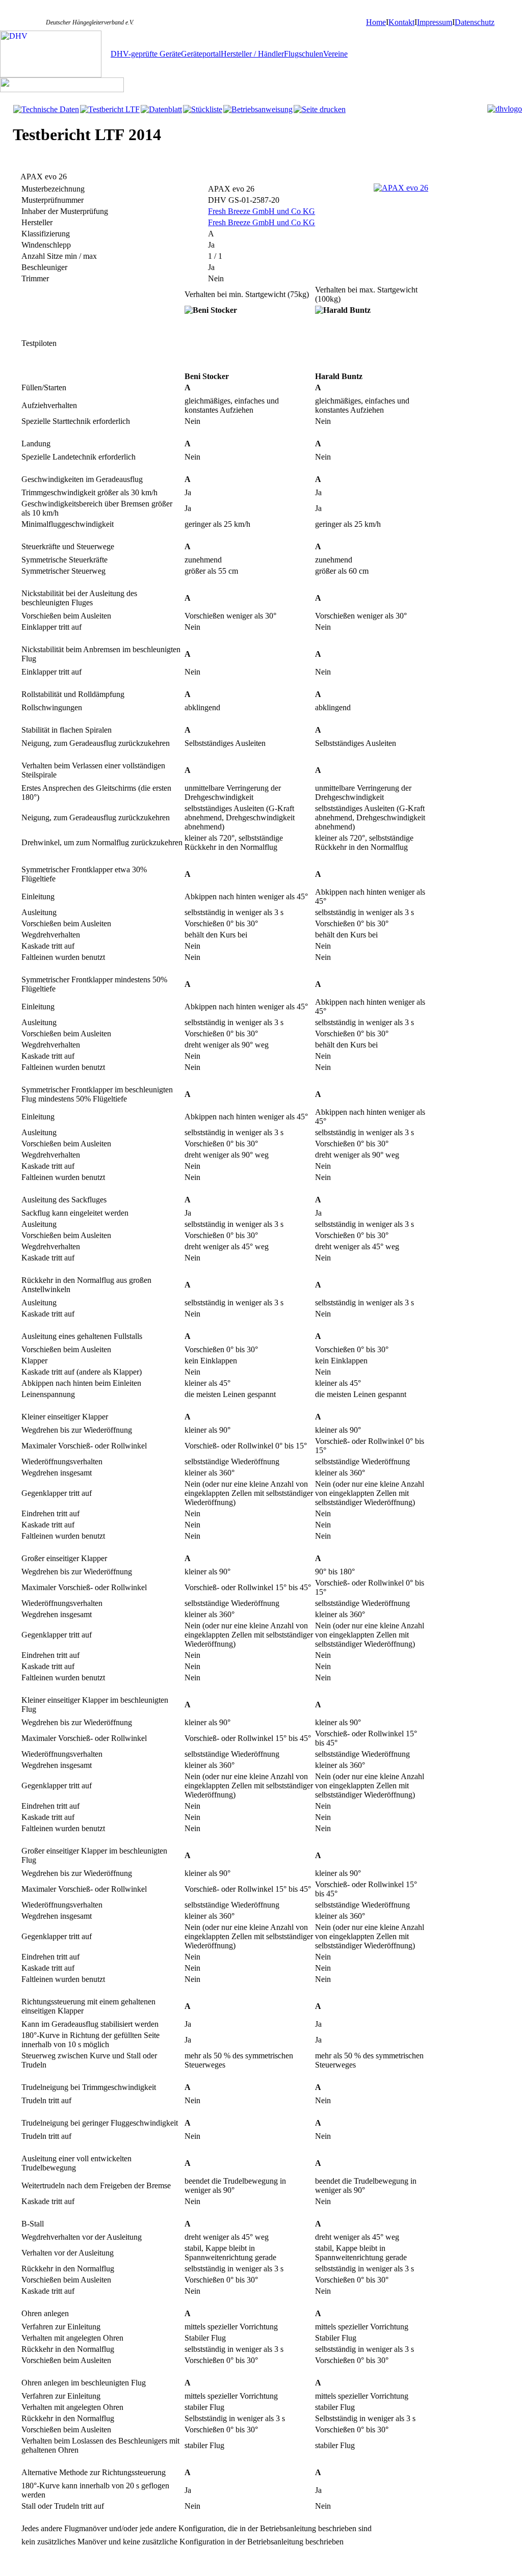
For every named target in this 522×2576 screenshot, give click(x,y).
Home (376, 22)
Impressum (435, 22)
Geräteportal (201, 54)
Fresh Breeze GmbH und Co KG (262, 211)
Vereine (335, 54)
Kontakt (401, 22)
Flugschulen (304, 54)
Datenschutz (475, 22)
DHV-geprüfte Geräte (146, 54)
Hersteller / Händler (252, 54)
